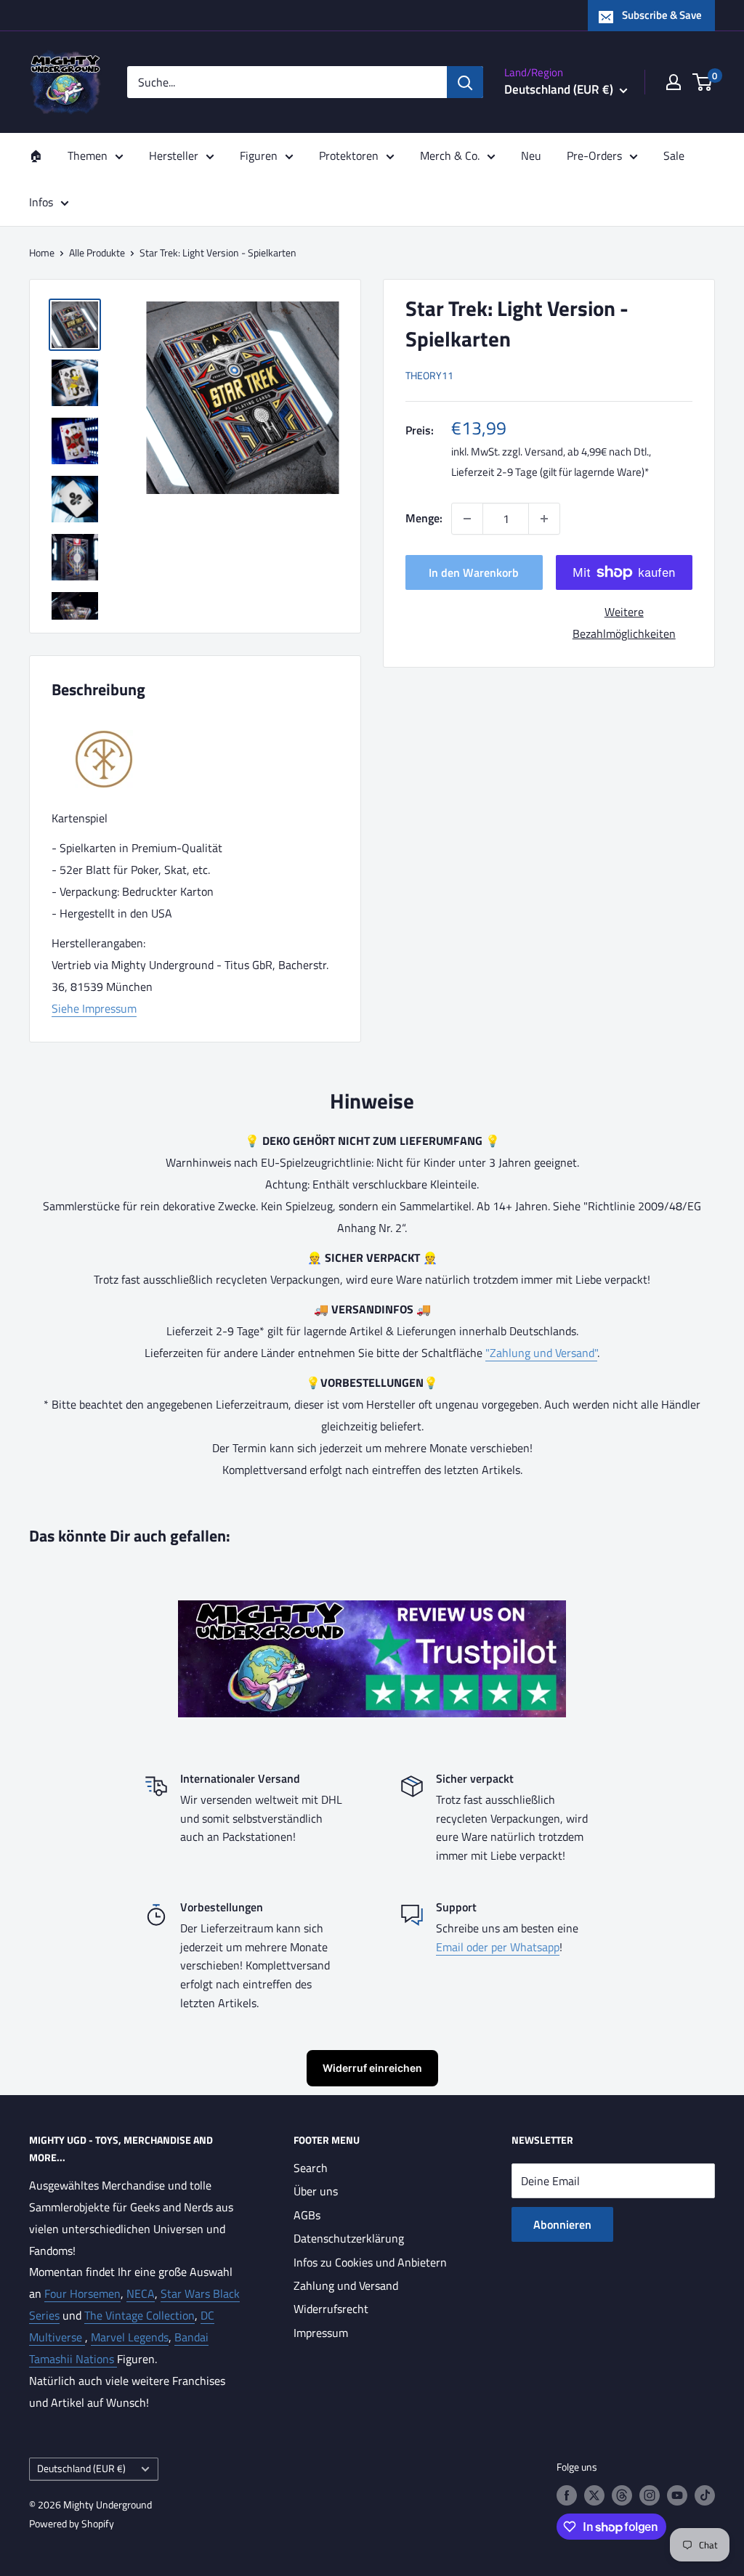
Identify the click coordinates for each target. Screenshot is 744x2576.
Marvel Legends (130, 2337)
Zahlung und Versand (346, 2285)
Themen (88, 155)
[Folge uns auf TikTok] (705, 2495)
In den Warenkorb (474, 572)
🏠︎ (36, 155)
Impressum (321, 2333)
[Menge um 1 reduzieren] (467, 519)
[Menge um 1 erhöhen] (544, 519)
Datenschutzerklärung (349, 2238)
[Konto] (674, 82)
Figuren (259, 155)
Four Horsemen (82, 2293)
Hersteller (174, 155)
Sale (674, 155)
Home (42, 252)
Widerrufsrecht (331, 2309)
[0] (703, 82)
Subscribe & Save (662, 15)
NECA (141, 2293)
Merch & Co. (450, 155)
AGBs (307, 2215)
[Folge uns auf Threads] (622, 2495)
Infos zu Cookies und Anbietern (370, 2262)
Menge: (424, 518)
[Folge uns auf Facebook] (567, 2495)
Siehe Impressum (94, 1008)
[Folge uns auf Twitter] (594, 2495)
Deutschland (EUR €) (81, 2468)
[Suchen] (465, 82)
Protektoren (349, 155)
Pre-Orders (594, 155)
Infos (41, 202)
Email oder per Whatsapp (498, 1947)
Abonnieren (562, 2224)
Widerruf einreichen (372, 2068)
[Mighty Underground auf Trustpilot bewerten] (372, 1611)
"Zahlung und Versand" (541, 1353)
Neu (531, 155)
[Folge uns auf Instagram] (650, 2495)
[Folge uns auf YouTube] (677, 2495)
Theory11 (429, 375)
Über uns (316, 2191)
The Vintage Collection (139, 2315)
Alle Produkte (97, 252)
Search (311, 2168)
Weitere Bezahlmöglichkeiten (624, 623)
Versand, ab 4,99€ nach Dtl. (587, 451)
